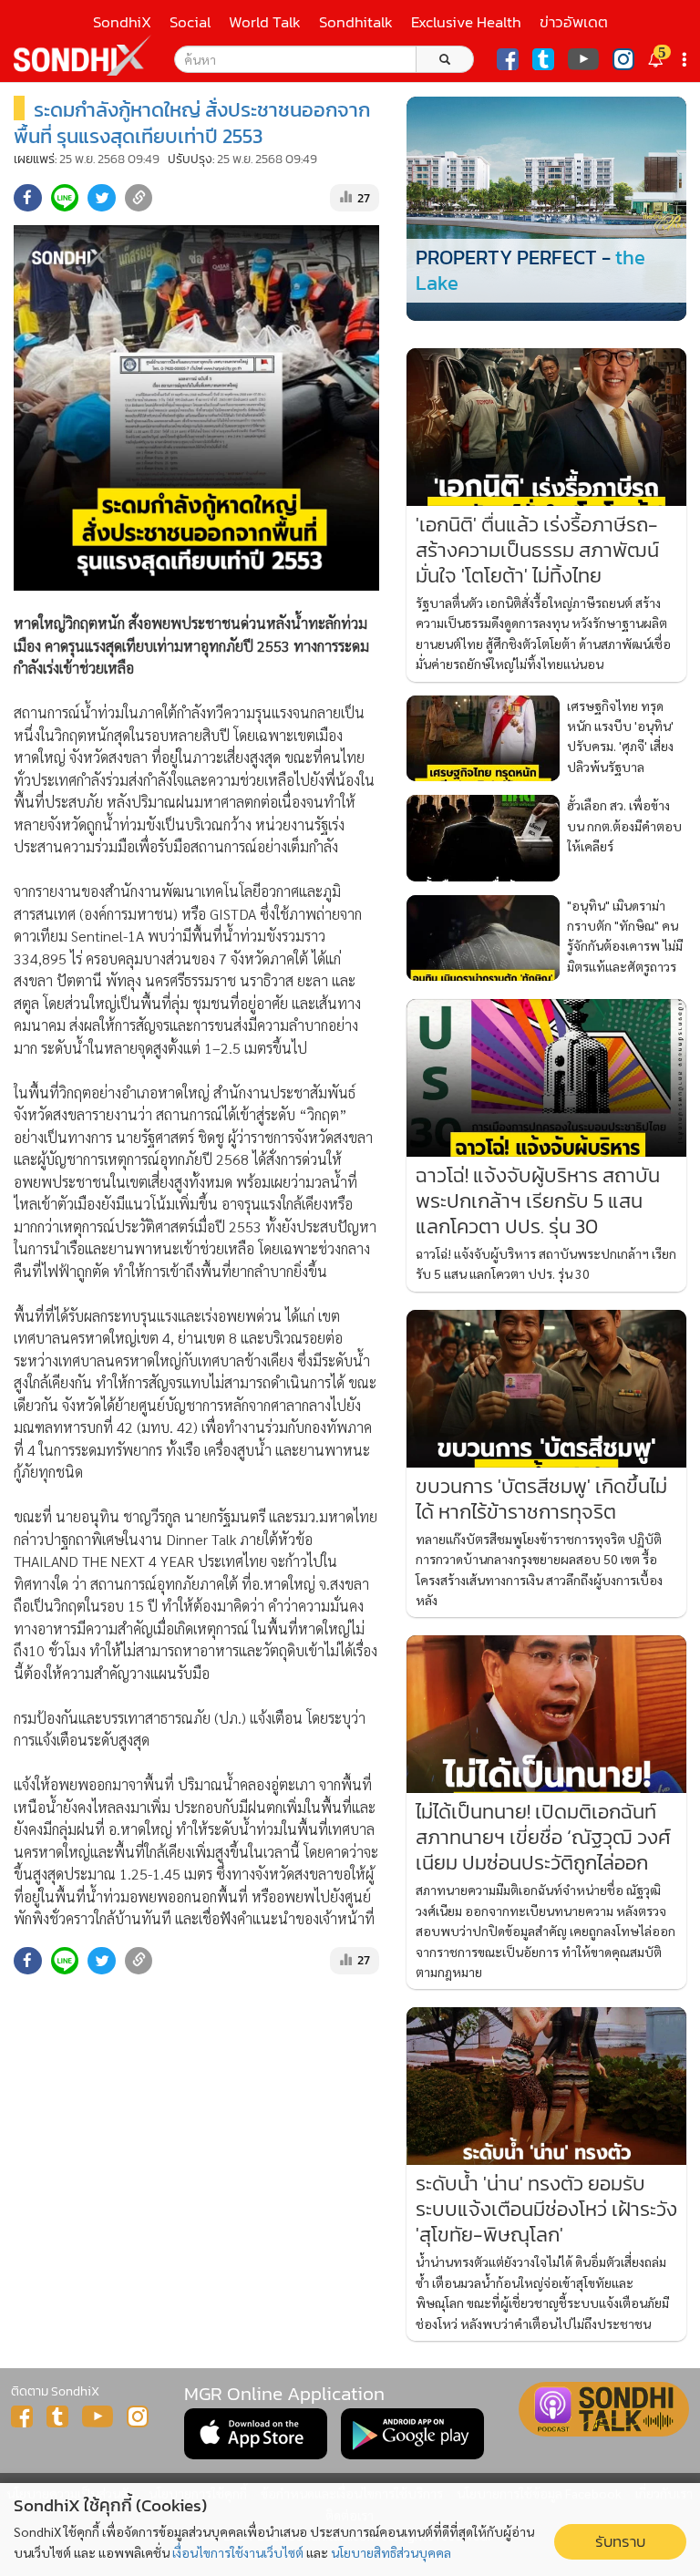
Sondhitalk (356, 22)
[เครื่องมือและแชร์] (686, 60)
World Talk (265, 22)
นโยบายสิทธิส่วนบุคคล (391, 2552)
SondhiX (122, 22)
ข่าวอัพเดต (574, 22)
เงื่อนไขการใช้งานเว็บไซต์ (238, 2552)
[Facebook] (508, 59)
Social (190, 22)
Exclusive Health (466, 22)
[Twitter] (543, 59)
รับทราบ (620, 2542)
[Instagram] (623, 59)
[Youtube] (583, 59)
